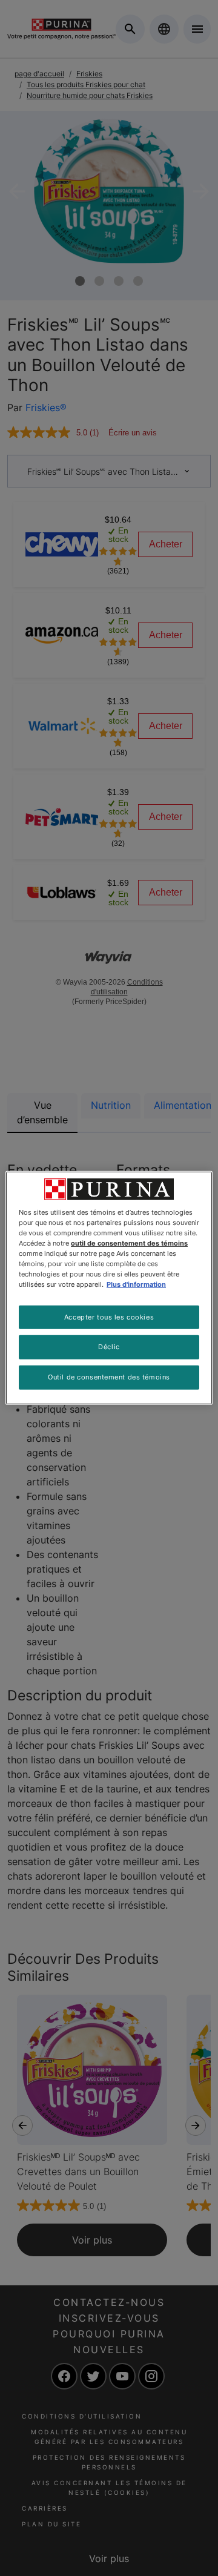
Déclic (109, 1347)
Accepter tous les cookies (109, 1316)
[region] (109, 1288)
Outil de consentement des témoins (109, 1377)
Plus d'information (136, 1284)
